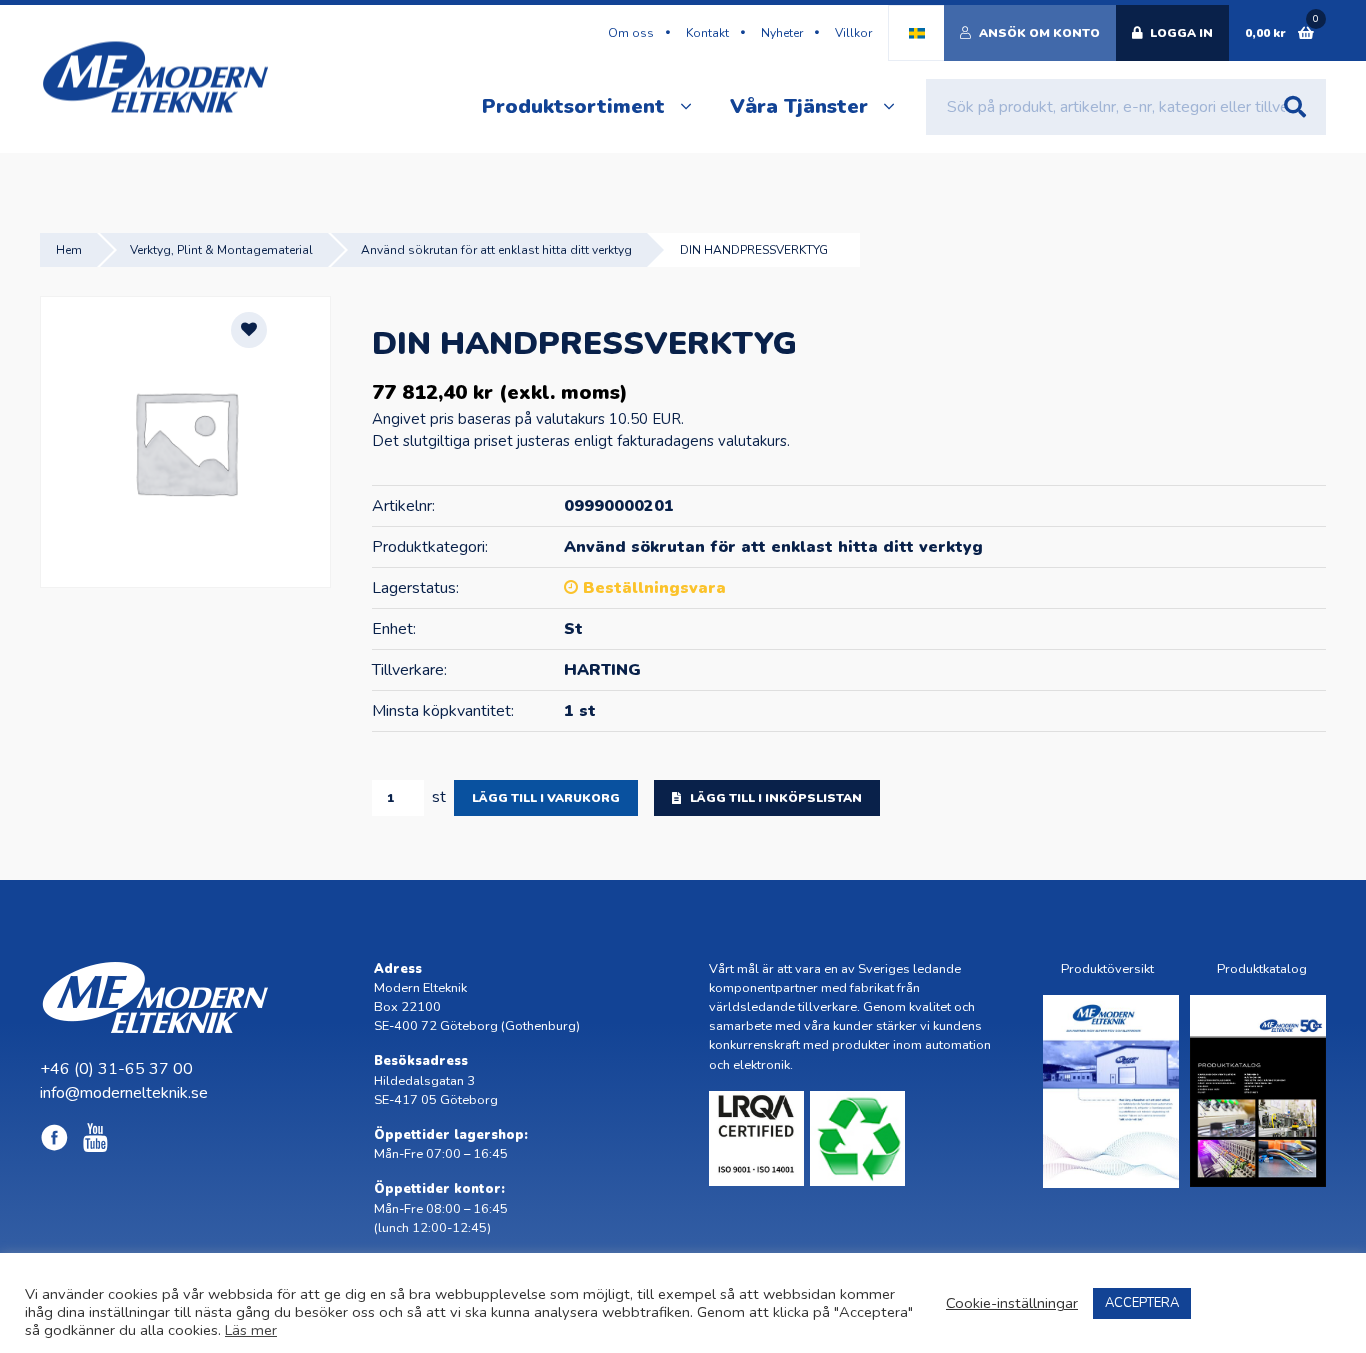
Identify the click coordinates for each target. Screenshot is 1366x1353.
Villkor (853, 33)
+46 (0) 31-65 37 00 (116, 1069)
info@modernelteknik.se (124, 1093)
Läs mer (251, 1330)
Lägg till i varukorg (546, 798)
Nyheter (782, 33)
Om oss (631, 33)
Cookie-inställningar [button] (1012, 1303)
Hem (69, 250)
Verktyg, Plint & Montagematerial (221, 250)
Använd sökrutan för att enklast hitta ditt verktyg (496, 250)
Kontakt (707, 33)
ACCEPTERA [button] (1142, 1303)
